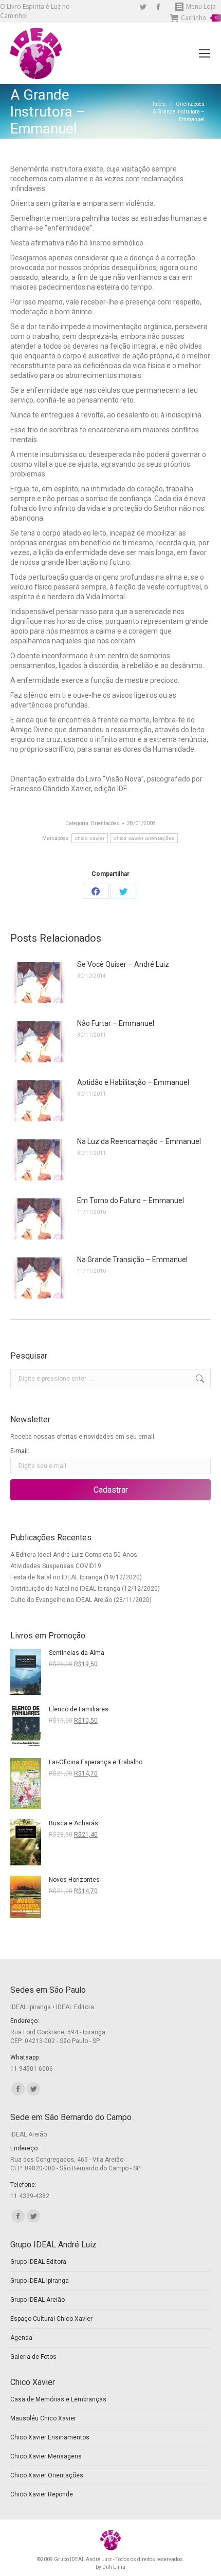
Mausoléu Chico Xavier (43, 2418)
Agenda (21, 2338)
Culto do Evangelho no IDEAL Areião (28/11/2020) (81, 1600)
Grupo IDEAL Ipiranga (40, 2281)
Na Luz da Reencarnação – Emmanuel (139, 1141)
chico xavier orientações (144, 838)
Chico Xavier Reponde (42, 2494)
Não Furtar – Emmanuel (116, 1023)
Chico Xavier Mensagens (46, 2456)
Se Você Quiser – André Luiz (123, 964)
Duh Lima (114, 2567)
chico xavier (90, 838)
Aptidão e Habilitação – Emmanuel (133, 1082)
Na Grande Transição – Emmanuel (132, 1260)
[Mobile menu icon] (205, 53)
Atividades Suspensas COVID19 (56, 1566)
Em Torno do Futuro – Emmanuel (131, 1200)
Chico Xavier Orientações (47, 2475)
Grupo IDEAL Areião (38, 2300)
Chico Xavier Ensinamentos (50, 2437)
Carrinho (199, 18)
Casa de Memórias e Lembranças (58, 2399)
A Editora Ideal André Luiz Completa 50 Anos (74, 1555)
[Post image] (39, 983)
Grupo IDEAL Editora (38, 2262)
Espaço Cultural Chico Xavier (51, 2319)
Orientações (105, 823)
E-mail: (20, 1451)
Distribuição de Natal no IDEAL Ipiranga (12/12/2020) (85, 1589)
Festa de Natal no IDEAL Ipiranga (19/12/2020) (76, 1577)
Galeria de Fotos (33, 2357)
